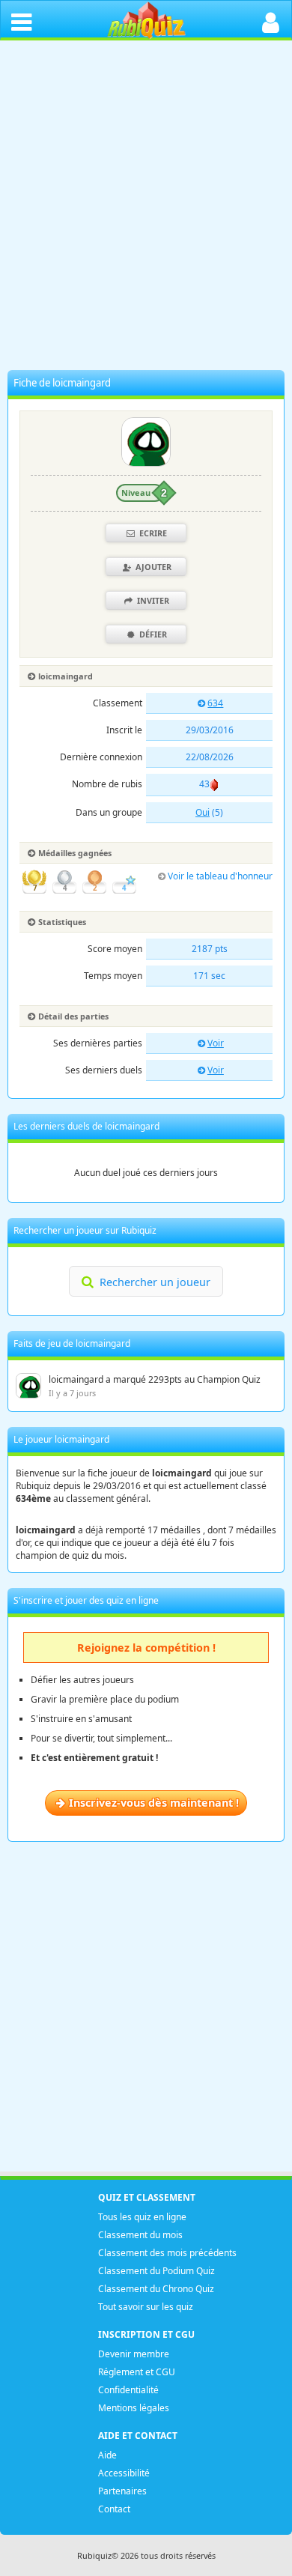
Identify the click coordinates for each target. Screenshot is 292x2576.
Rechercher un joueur (155, 1282)
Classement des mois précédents (167, 2253)
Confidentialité (128, 2390)
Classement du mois (140, 2235)
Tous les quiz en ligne (142, 2217)
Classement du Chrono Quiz (156, 2289)
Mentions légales (134, 2408)
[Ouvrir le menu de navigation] (21, 21)
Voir (216, 1043)
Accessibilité (124, 2473)
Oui (203, 812)
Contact (114, 2509)
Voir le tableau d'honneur (220, 876)
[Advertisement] (146, 209)
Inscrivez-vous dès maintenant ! (154, 1803)
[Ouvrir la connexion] (271, 21)
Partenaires (122, 2491)
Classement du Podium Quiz (156, 2271)
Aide (107, 2455)
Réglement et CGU (137, 2372)
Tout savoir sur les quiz (146, 2307)
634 (215, 703)
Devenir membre (134, 2354)
